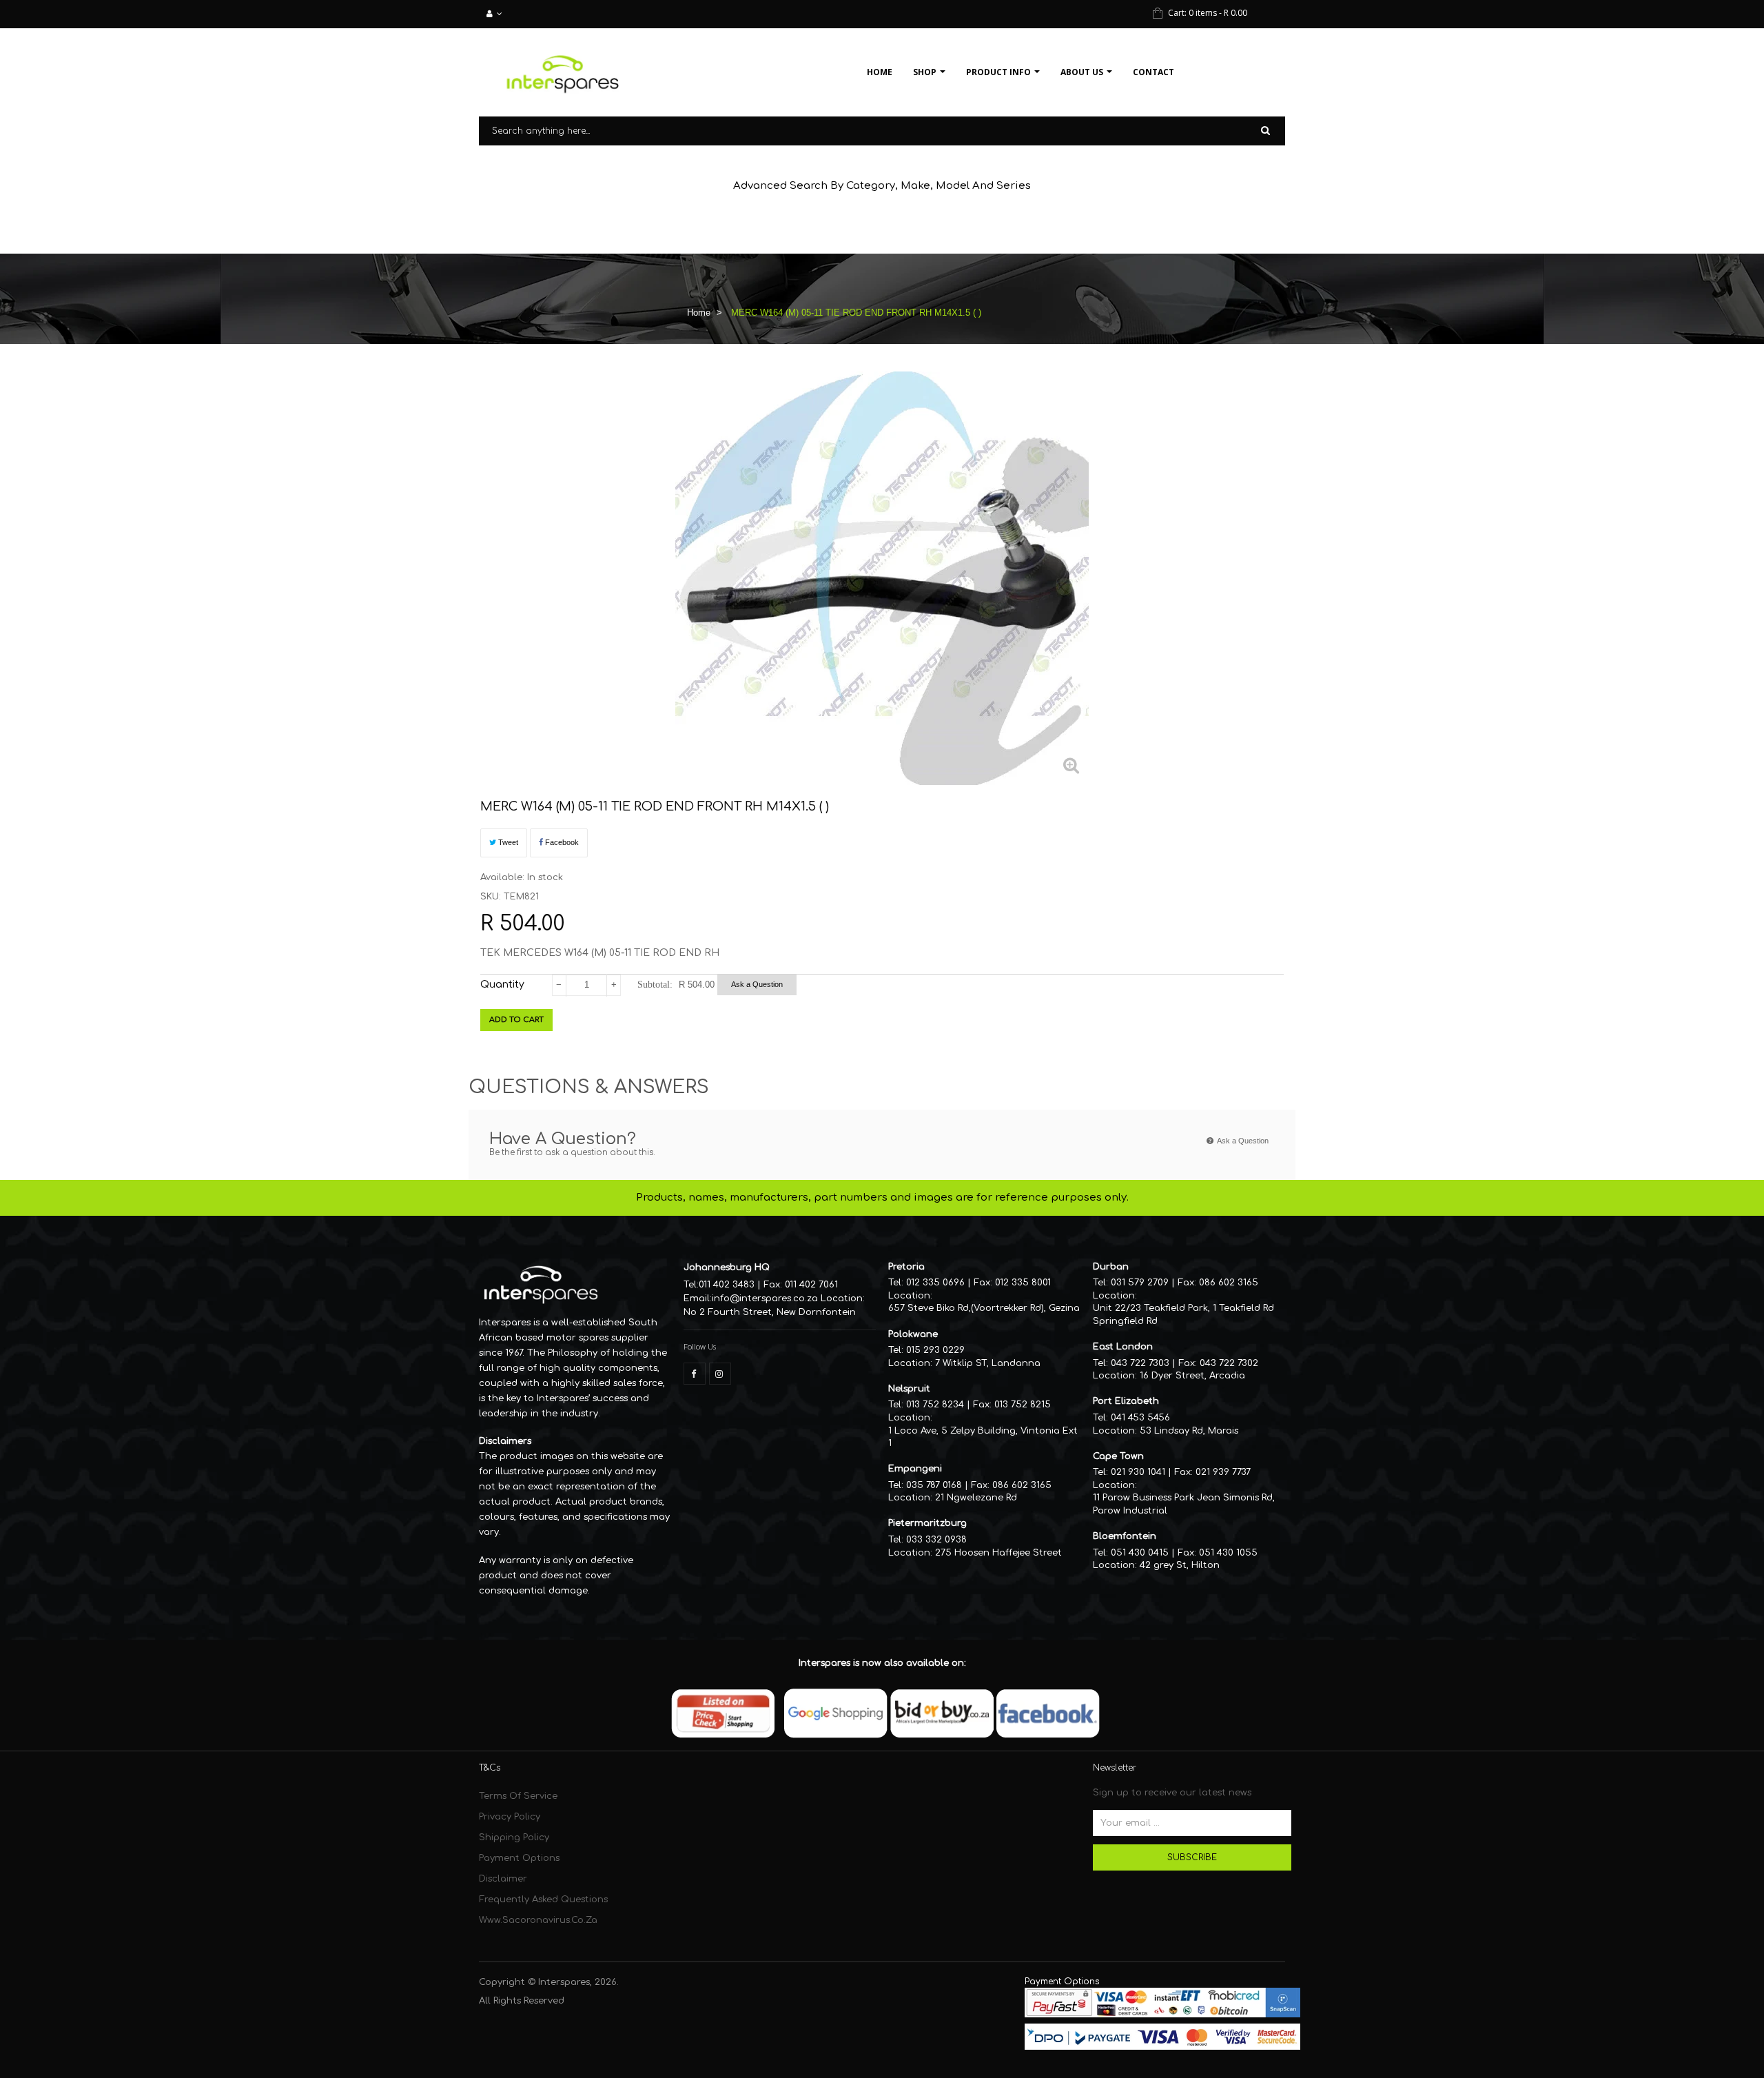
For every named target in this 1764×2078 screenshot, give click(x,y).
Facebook (561, 842)
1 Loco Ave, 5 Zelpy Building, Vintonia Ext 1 (983, 1437)
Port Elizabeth (1126, 1401)
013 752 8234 (935, 1405)
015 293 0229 (935, 1350)
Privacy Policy (510, 1817)
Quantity (502, 985)
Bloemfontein (1125, 1536)
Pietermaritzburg (927, 1523)
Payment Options (519, 1858)
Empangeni (915, 1469)
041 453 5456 (1140, 1418)
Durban (1111, 1267)
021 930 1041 (1138, 1472)
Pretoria (906, 1267)
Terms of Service (518, 1796)
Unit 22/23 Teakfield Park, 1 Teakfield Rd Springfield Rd (1183, 1315)
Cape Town (1118, 1456)
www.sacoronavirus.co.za (538, 1920)
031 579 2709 (1140, 1283)
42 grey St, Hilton (1180, 1565)
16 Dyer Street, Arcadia (1192, 1376)
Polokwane (913, 1334)
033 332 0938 (936, 1540)
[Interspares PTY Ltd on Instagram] (720, 1374)
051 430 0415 (1140, 1553)
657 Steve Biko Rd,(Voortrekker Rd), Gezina (984, 1308)
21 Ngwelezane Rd (976, 1498)
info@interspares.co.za (765, 1298)
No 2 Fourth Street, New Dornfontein (770, 1312)
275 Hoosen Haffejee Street (998, 1553)
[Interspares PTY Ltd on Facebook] (695, 1374)
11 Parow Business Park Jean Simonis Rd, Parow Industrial (1184, 1504)
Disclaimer (503, 1879)
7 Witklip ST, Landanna (988, 1363)
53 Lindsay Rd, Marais (1189, 1431)
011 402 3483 (727, 1285)
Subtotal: (655, 985)
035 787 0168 (934, 1485)
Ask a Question (757, 984)
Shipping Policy (514, 1837)
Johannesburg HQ (727, 1267)
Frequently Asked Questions (543, 1899)
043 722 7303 (1140, 1363)
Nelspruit (909, 1389)
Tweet (507, 842)
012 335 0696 (935, 1283)
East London (1123, 1347)
